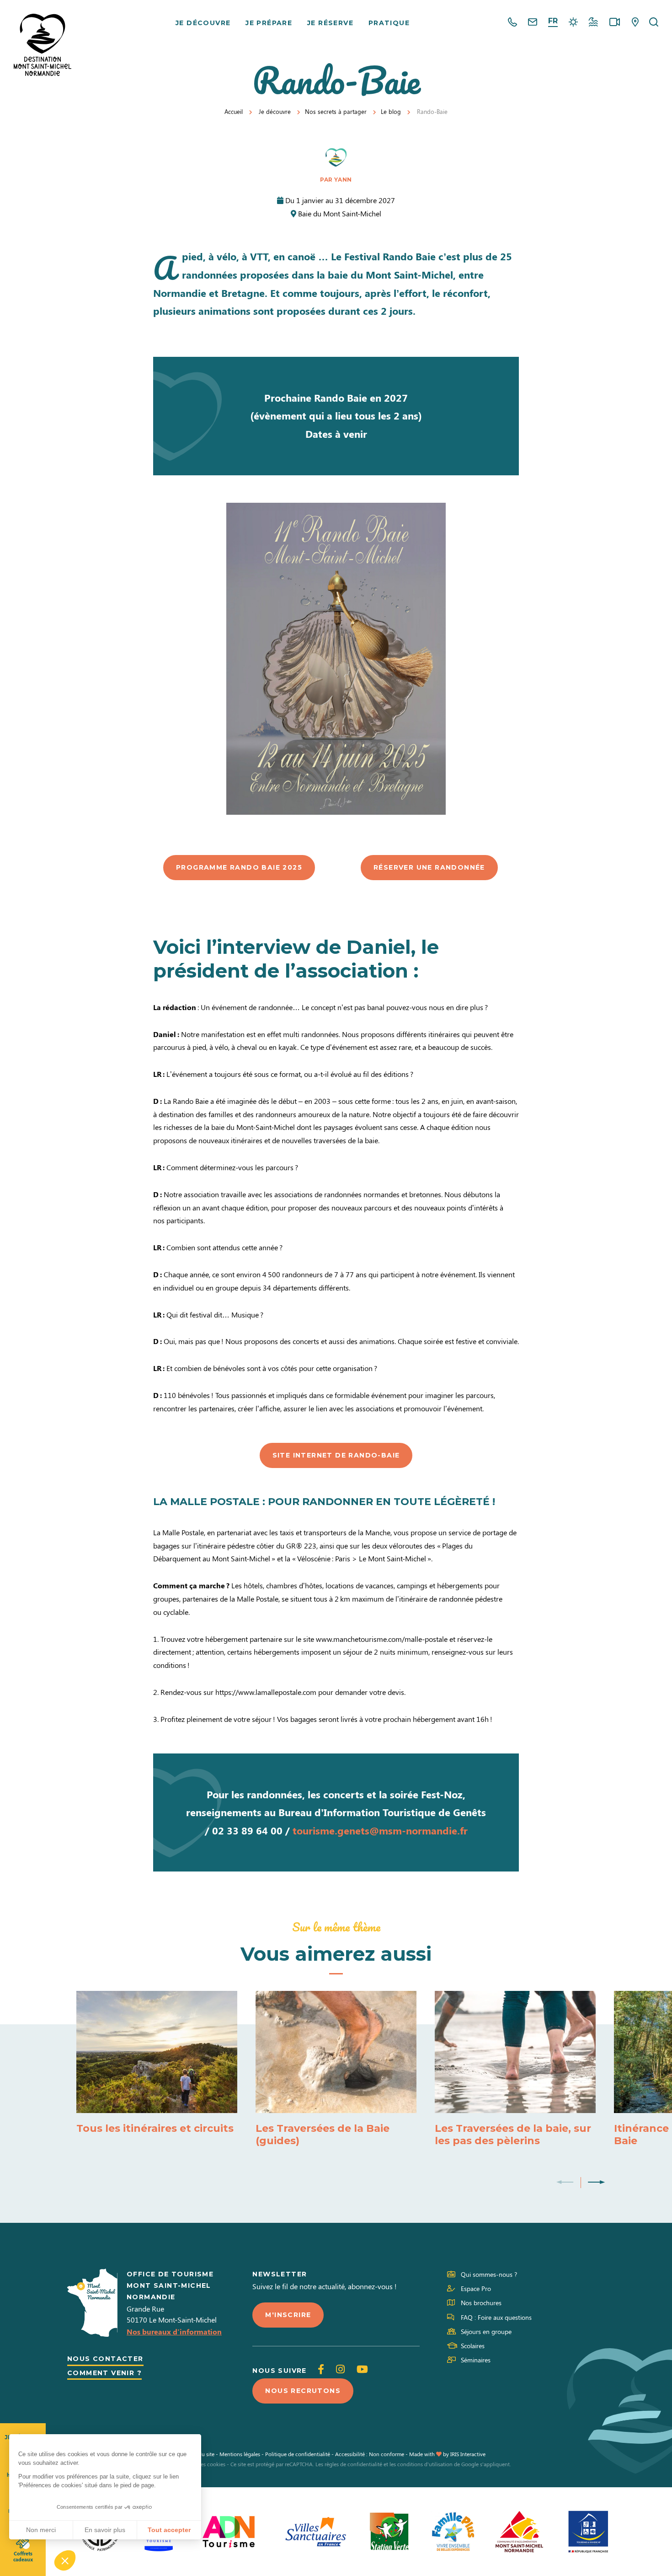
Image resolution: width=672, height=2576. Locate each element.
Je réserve (330, 23)
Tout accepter (169, 2530)
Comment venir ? (104, 2373)
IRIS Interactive (468, 2454)
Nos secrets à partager (336, 111)
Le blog (391, 111)
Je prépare (269, 23)
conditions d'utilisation (425, 2464)
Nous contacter (105, 2359)
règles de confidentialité (353, 2464)
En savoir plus (105, 2530)
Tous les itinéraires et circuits (155, 2128)
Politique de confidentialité (298, 2454)
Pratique (389, 23)
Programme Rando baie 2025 (239, 867)
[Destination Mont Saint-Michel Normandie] (43, 45)
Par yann (336, 180)
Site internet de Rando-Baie (336, 1455)
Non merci (41, 2530)
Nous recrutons (303, 2391)
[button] (65, 2560)
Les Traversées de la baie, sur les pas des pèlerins (513, 2135)
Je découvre (203, 23)
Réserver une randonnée (429, 867)
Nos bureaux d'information (174, 2331)
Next (596, 2183)
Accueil (234, 111)
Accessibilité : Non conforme (370, 2454)
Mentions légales (240, 2454)
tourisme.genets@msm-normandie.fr (380, 1830)
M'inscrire (288, 2315)
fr (553, 21)
